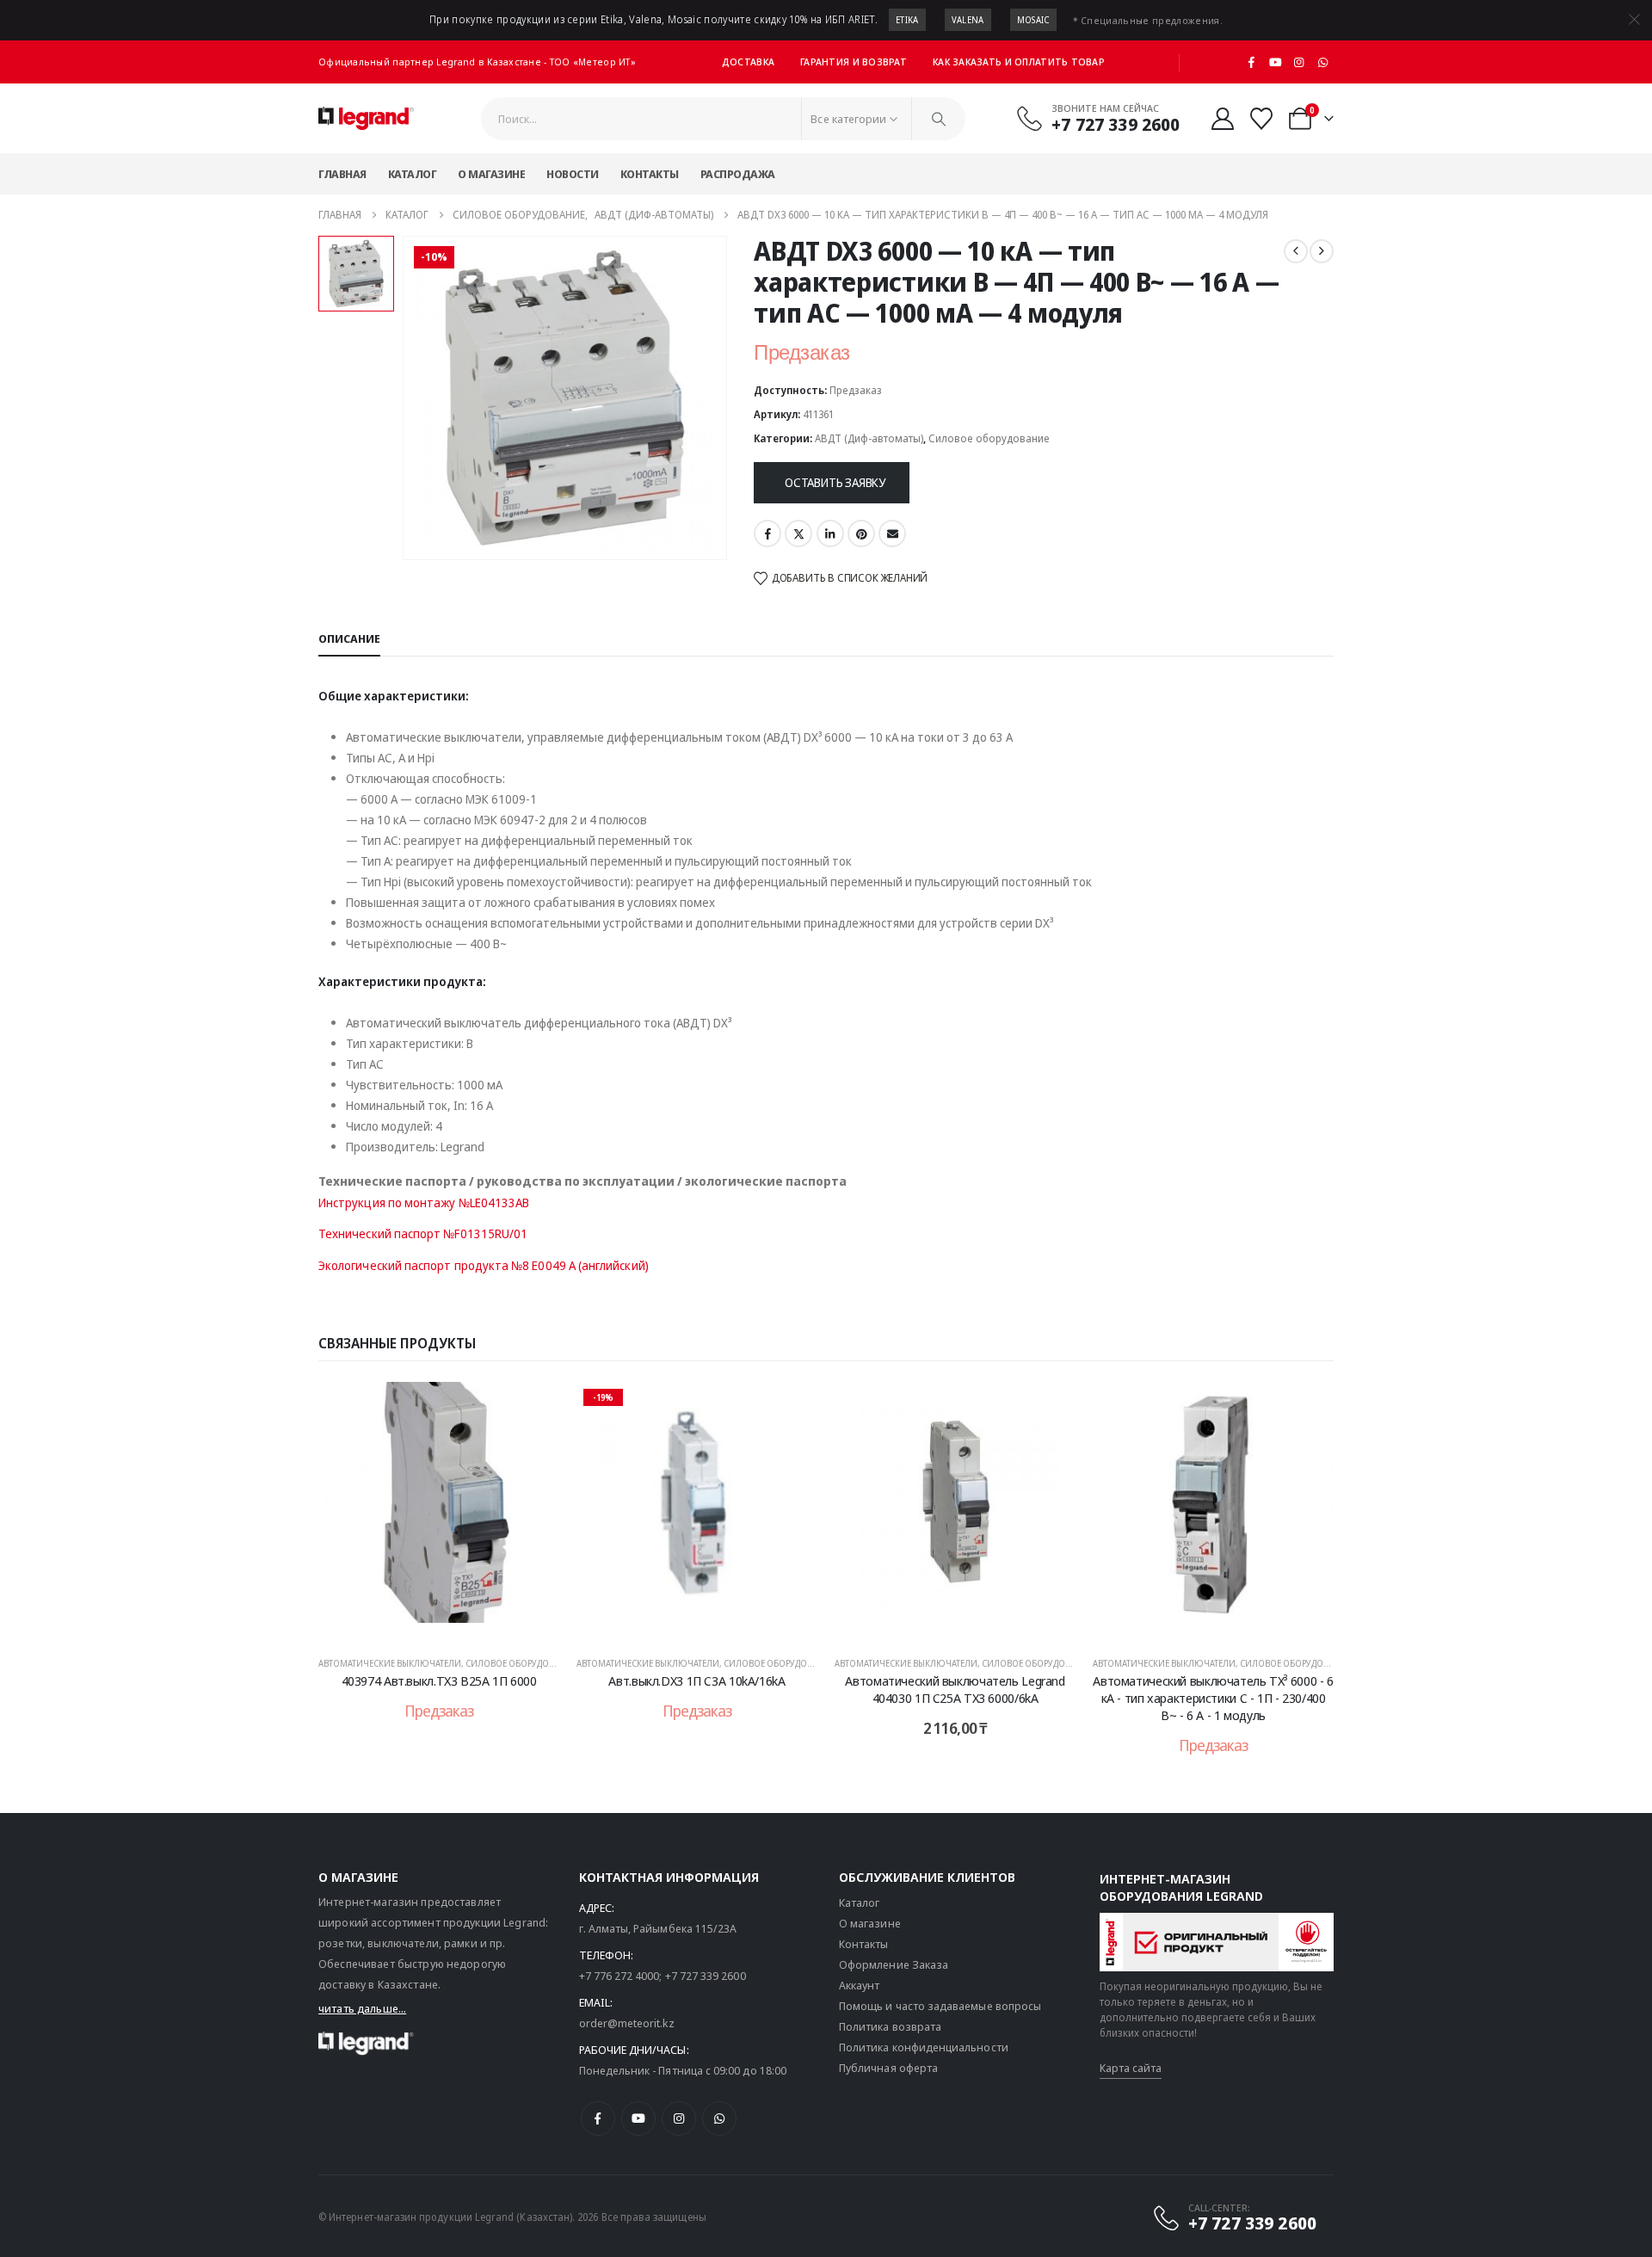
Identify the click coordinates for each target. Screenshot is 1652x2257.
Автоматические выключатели (390, 1663)
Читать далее (450, 1623)
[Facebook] (1252, 62)
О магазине (491, 174)
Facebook (767, 533)
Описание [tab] (349, 638)
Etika (907, 20)
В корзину (967, 1623)
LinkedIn (830, 533)
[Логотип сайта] (366, 119)
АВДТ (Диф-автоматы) (869, 438)
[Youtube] (1275, 62)
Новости (573, 174)
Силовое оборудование (989, 438)
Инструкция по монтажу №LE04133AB (424, 1202)
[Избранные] (1262, 119)
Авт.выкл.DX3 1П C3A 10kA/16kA (697, 1680)
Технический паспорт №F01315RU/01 (423, 1233)
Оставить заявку (835, 482)
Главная (342, 174)
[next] (1322, 251)
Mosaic (1033, 20)
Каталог (413, 174)
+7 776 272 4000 (619, 1976)
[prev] (1296, 251)
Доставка (748, 62)
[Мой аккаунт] (1222, 119)
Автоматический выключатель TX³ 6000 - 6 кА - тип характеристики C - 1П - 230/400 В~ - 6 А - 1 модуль (1213, 1698)
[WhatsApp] (1322, 62)
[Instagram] (1299, 62)
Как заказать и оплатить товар (1019, 62)
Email (892, 533)
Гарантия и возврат (854, 62)
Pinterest (861, 533)
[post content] (439, 1511)
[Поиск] (939, 119)
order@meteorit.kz (627, 2023)
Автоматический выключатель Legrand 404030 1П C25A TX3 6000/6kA (955, 1689)
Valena (968, 20)
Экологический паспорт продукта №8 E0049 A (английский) (484, 1265)
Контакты (650, 174)
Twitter (798, 533)
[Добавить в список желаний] (533, 1408)
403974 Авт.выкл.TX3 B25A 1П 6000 (439, 1680)
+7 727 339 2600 (706, 1976)
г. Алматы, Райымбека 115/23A (658, 1928)
